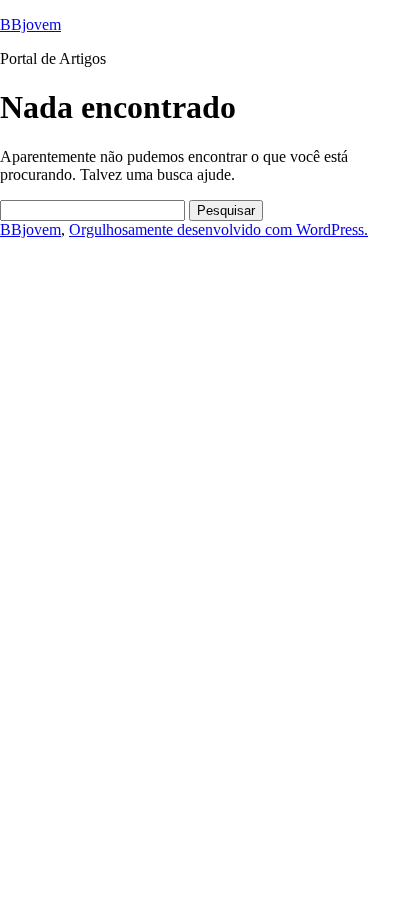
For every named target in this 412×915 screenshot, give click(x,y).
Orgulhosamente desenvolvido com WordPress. (218, 229)
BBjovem (30, 24)
